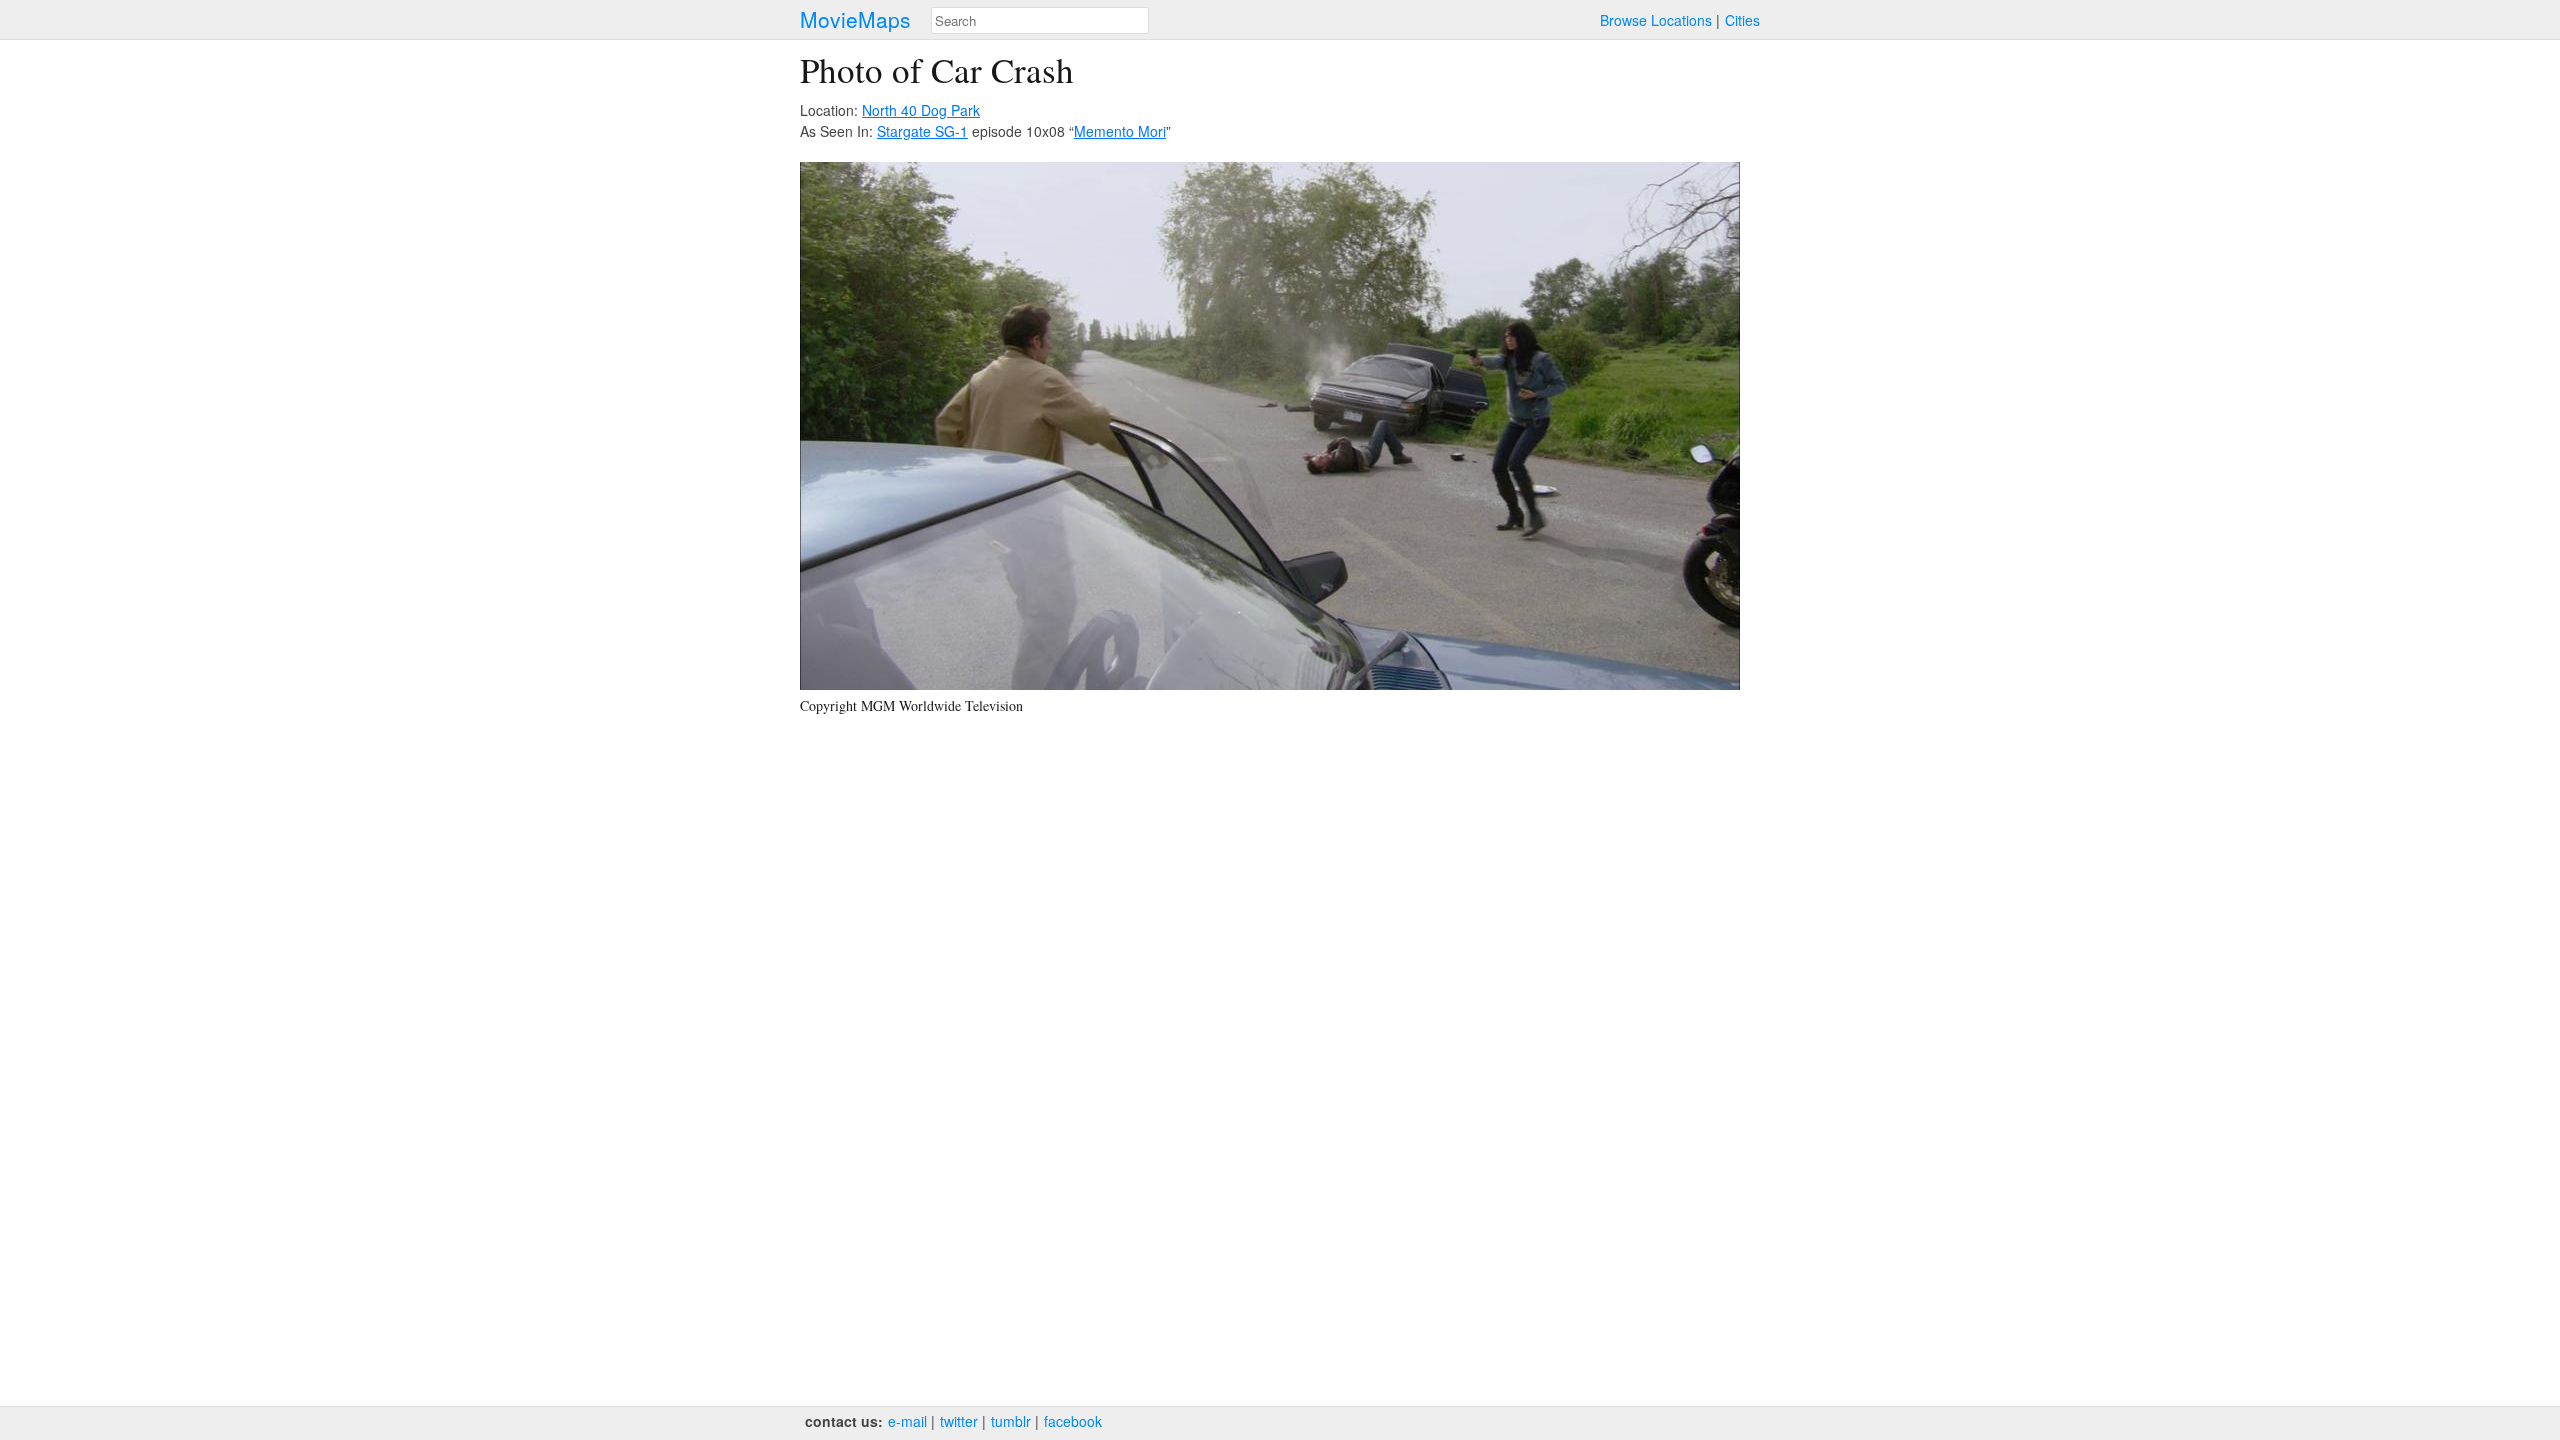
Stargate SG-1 (922, 131)
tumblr (1011, 1421)
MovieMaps (855, 19)
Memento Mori (1120, 131)
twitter (959, 1421)
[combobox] (1040, 20)
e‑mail (907, 1421)
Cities (1742, 20)
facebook (1073, 1421)
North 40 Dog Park (921, 110)
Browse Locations (1656, 20)
